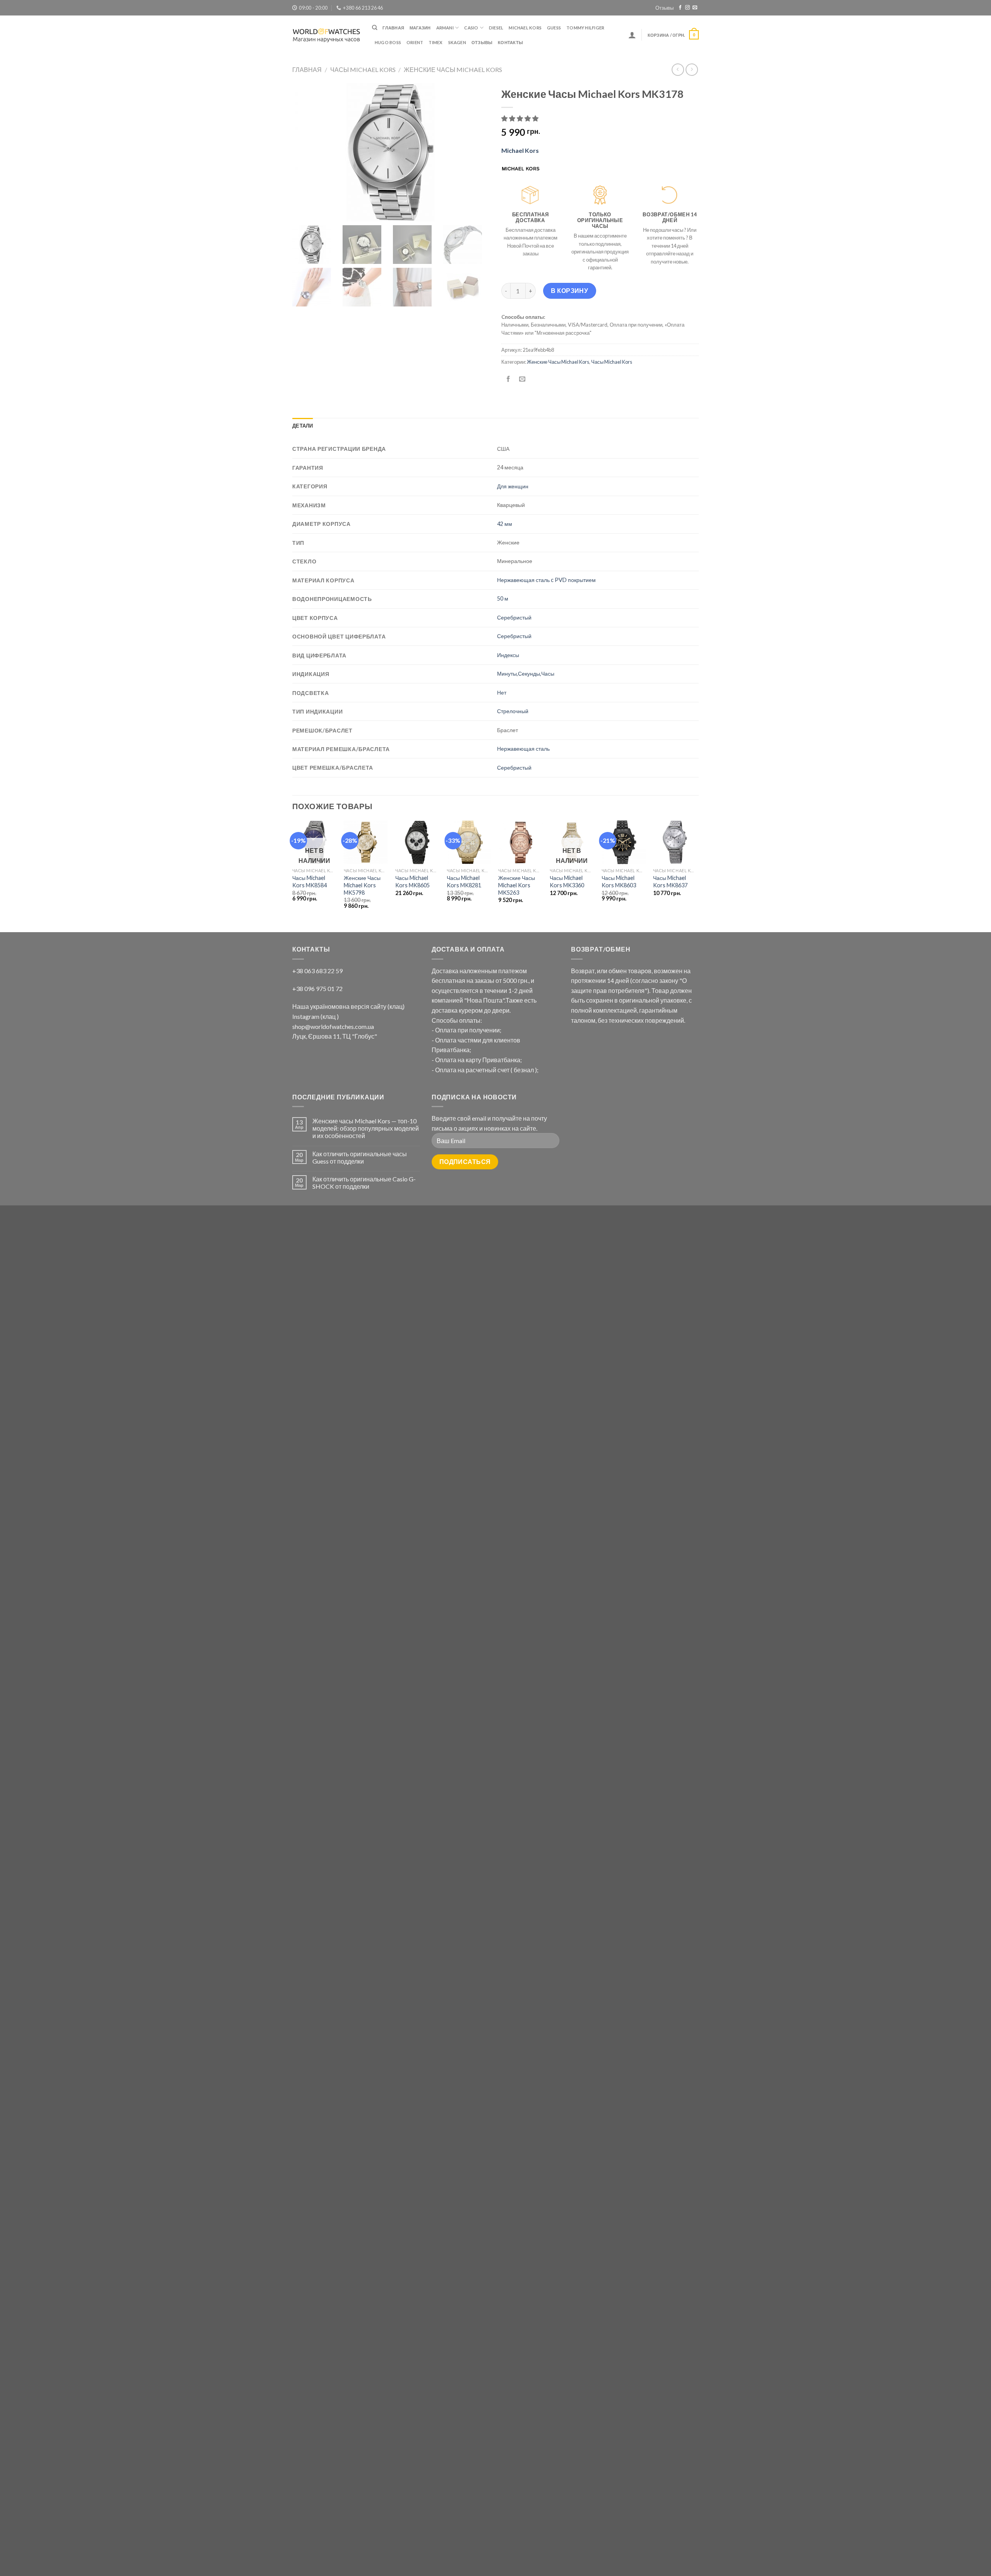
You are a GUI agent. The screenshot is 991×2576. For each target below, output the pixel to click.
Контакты (510, 42)
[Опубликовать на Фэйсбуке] (508, 379)
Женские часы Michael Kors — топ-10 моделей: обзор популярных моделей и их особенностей (366, 1128)
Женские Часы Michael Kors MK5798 (362, 885)
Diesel (496, 28)
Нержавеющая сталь (523, 749)
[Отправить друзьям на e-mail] (522, 379)
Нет (502, 692)
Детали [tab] (303, 426)
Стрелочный (513, 711)
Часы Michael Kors (363, 69)
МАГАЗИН (420, 28)
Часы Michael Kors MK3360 (567, 881)
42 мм (505, 524)
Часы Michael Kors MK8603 (619, 881)
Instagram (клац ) (315, 1016)
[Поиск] (375, 27)
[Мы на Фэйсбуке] (680, 8)
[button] (520, 118)
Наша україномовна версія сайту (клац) (348, 1006)
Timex (435, 42)
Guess (554, 28)
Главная (393, 28)
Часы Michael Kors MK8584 (309, 881)
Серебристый (514, 617)
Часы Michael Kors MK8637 (670, 881)
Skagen (457, 42)
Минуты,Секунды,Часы (526, 674)
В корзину (569, 290)
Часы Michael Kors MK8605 (412, 881)
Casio (471, 28)
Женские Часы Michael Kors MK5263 (517, 885)
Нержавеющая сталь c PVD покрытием (546, 580)
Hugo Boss (388, 42)
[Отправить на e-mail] (695, 8)
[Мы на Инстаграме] (688, 8)
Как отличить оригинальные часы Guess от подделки (360, 1157)
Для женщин (513, 486)
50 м (503, 598)
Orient (415, 42)
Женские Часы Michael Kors (453, 69)
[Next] (696, 876)
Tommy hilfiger (585, 28)
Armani (445, 28)
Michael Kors (525, 28)
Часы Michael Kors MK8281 (464, 881)
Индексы (508, 655)
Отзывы (664, 8)
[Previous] (293, 876)
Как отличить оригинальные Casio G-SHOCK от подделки (364, 1183)
